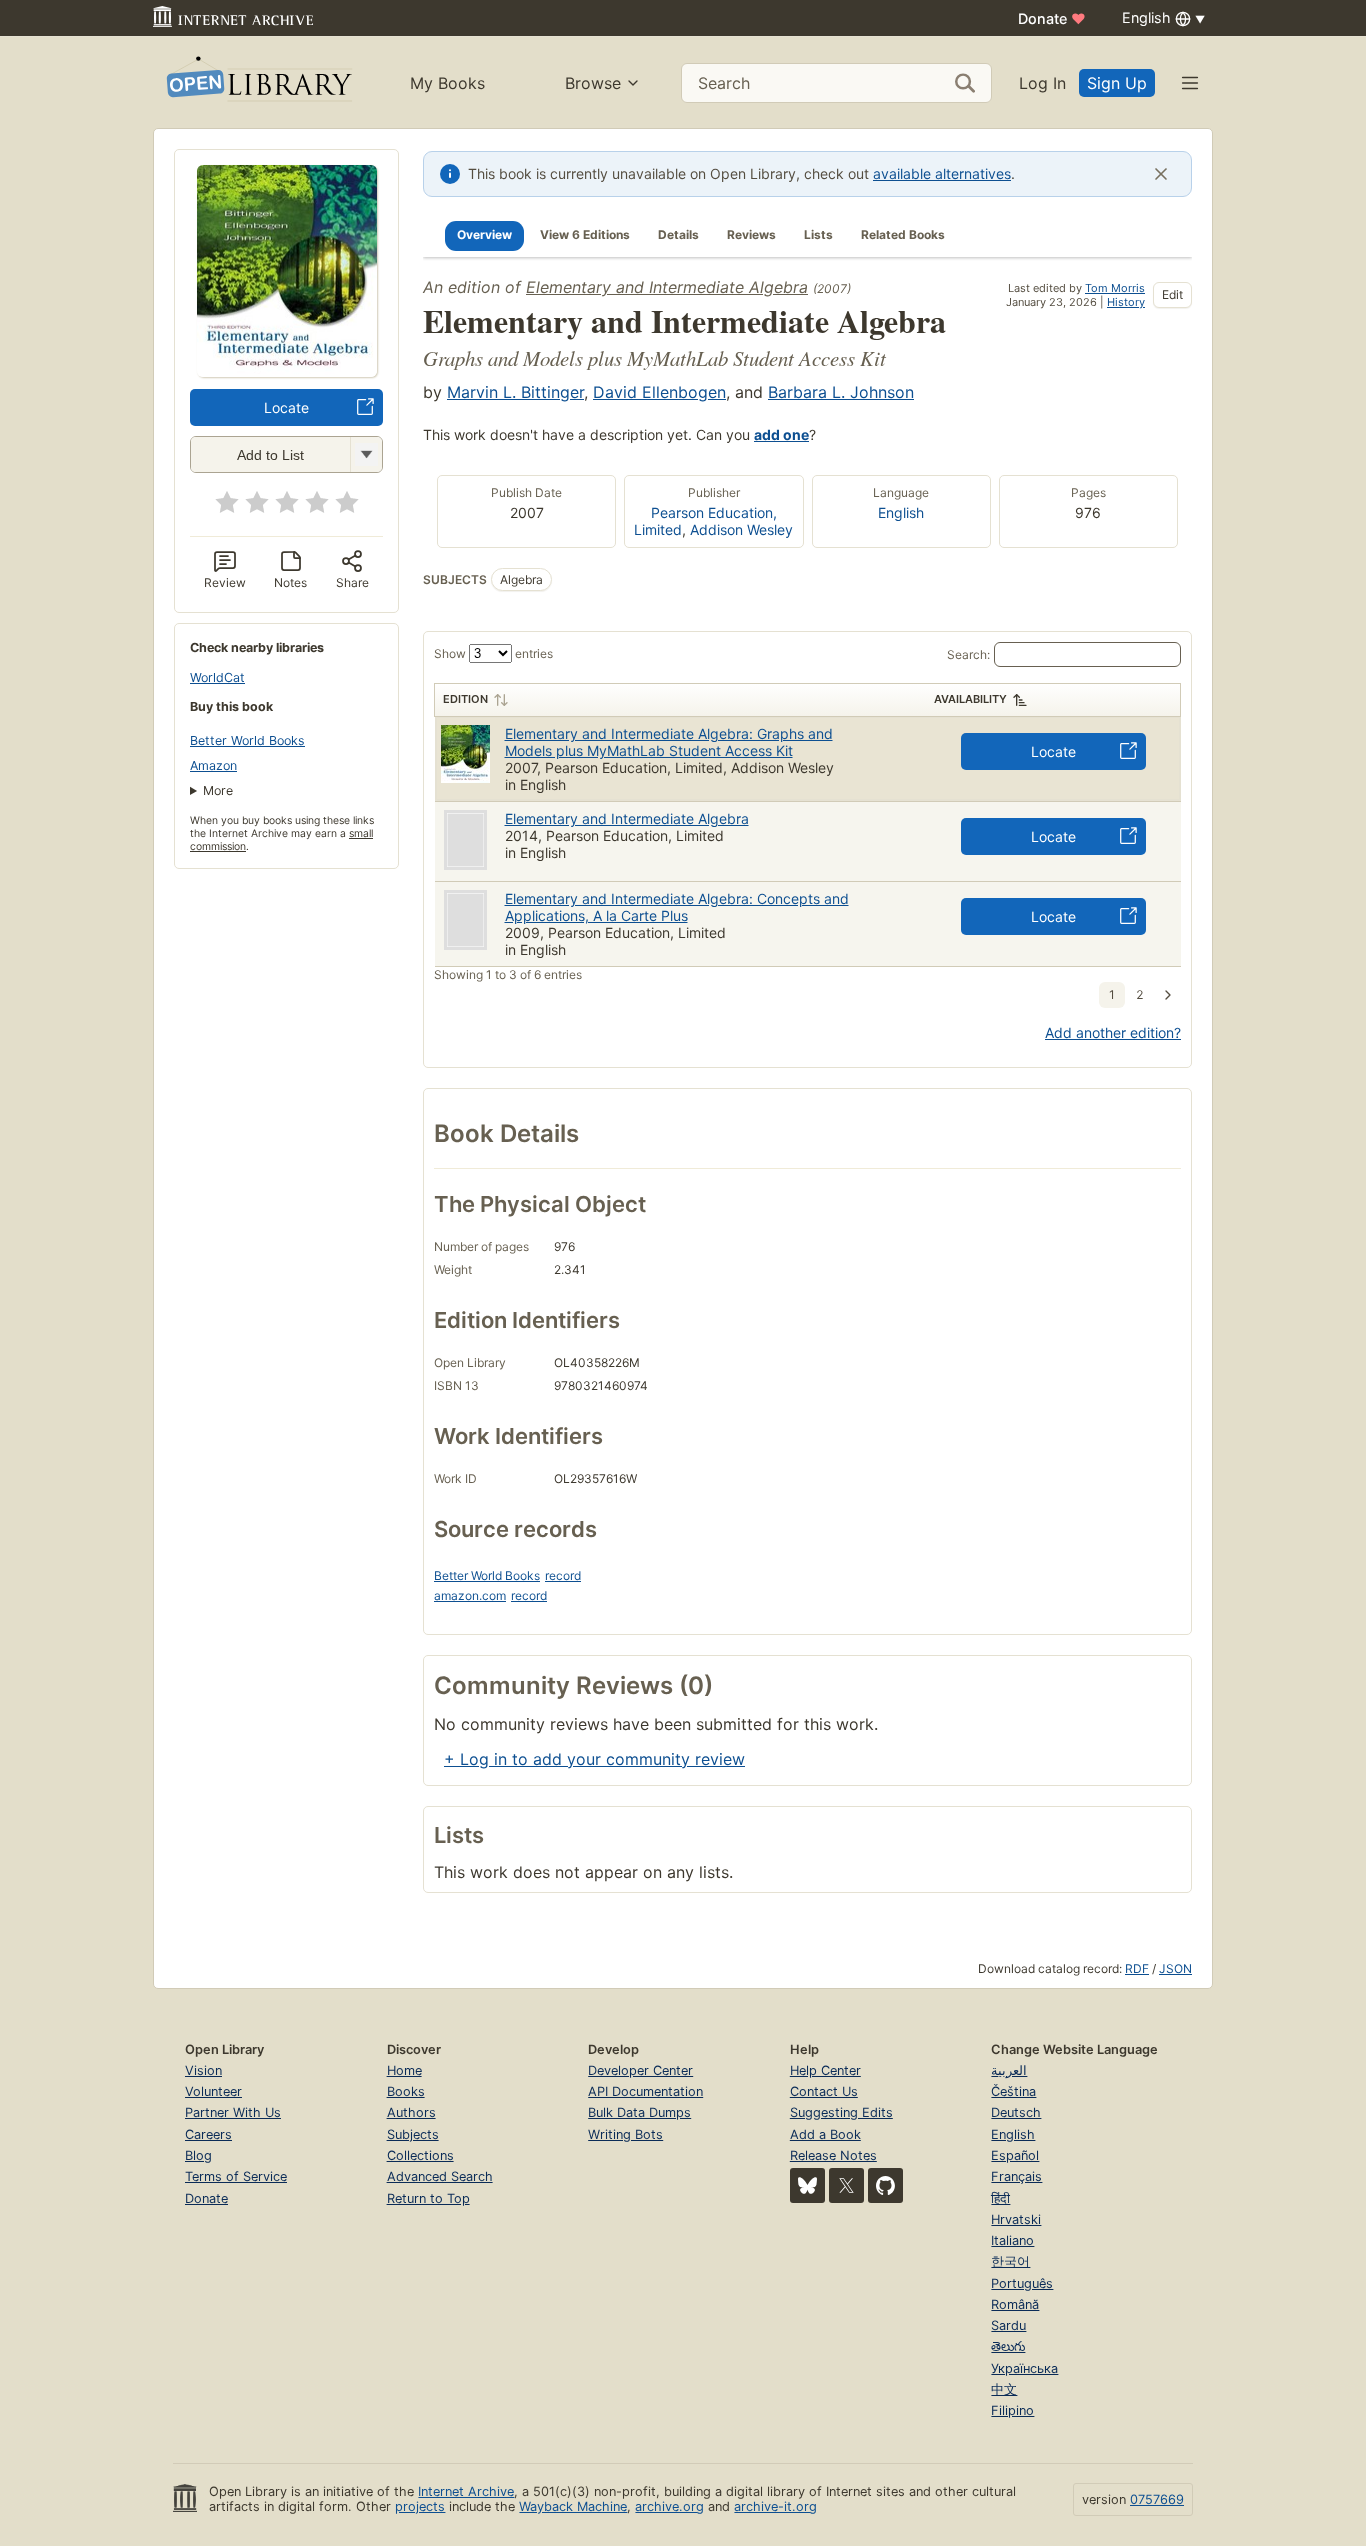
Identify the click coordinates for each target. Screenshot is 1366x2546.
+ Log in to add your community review (594, 1759)
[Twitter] (846, 2185)
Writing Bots (625, 2134)
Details (678, 234)
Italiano (1012, 2240)
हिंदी (1000, 2198)
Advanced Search (440, 2176)
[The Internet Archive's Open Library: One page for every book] (257, 82)
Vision (203, 2070)
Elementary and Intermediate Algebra (667, 287)
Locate (286, 407)
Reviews (751, 234)
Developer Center (640, 2070)
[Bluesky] (807, 2185)
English (901, 512)
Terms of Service (236, 2176)
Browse (593, 83)
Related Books (903, 234)
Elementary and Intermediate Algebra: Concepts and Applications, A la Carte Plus (677, 907)
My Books (447, 83)
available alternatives (942, 173)
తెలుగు (1008, 2346)
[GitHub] (885, 2185)
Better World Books (247, 740)
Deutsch (1016, 2112)
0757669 (1157, 2499)
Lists (818, 234)
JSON (1175, 1968)
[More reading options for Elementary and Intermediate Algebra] (366, 454)
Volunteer (213, 2091)
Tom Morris (1115, 288)
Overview (484, 234)
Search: (968, 654)
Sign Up (1117, 83)
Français (1016, 2176)
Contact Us (824, 2091)
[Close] (1161, 174)
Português (1022, 2283)
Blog (198, 2155)
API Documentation (645, 2091)
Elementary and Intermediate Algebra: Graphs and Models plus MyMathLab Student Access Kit (669, 742)
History (1126, 302)
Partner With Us (233, 2112)
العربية (1009, 2070)
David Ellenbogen (659, 392)
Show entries (493, 653)
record (563, 1575)
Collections (420, 2155)
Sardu (1008, 2325)
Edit (1172, 294)
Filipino (1012, 2410)
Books (406, 2091)
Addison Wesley (741, 529)
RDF (1137, 1968)
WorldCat (217, 677)
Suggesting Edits (841, 2112)
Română (1015, 2304)
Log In (1042, 83)
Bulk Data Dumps (639, 2112)
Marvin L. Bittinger (515, 392)
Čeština (1013, 2091)
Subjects (413, 2134)
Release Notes (833, 2155)
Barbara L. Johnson (841, 392)
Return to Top (428, 2198)
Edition (465, 699)
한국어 (1010, 2261)
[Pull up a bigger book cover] (287, 371)
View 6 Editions (585, 234)
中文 (1004, 2389)
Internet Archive (466, 2491)
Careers (208, 2134)
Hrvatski (1016, 2219)
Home (404, 2070)
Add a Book (825, 2134)
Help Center (825, 2070)
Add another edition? (1113, 1032)
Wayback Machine (573, 2506)
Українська (1024, 2368)
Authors (411, 2112)
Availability (970, 699)
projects (420, 2506)
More (218, 790)
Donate (1052, 18)
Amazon (213, 765)
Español (1015, 2155)
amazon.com (470, 1595)
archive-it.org (775, 2506)
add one (781, 434)
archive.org (669, 2506)
